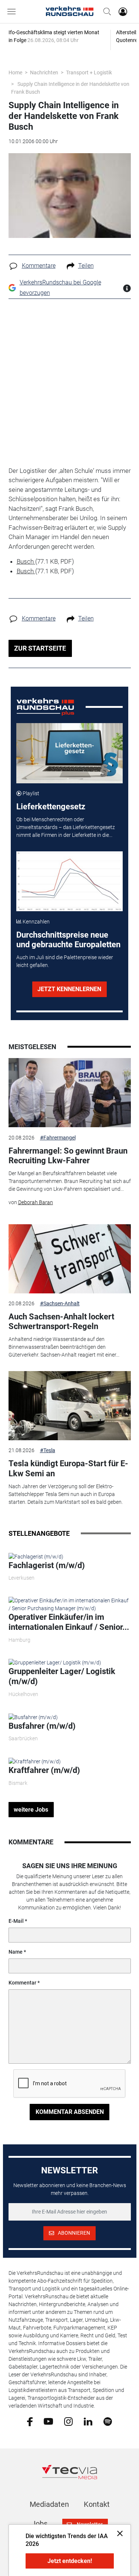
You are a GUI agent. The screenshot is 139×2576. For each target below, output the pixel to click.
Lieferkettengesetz (51, 807)
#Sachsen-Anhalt (60, 1303)
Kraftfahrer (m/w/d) (44, 1770)
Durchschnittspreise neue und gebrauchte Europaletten (68, 940)
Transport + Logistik (89, 72)
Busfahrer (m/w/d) (42, 1726)
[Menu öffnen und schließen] (13, 12)
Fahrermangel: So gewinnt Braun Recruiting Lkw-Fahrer (68, 1156)
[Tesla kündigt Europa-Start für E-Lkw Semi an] (70, 1406)
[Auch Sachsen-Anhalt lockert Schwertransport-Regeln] (70, 1259)
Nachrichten (44, 72)
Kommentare (39, 266)
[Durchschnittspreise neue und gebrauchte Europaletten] (69, 881)
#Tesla (48, 1450)
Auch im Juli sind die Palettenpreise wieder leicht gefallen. (65, 961)
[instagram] (68, 2421)
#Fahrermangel (58, 1138)
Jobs (39, 2524)
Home (15, 72)
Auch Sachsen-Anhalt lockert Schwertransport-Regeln (61, 1321)
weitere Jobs (31, 1810)
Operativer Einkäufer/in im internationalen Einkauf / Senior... (69, 1622)
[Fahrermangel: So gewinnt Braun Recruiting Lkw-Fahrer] (70, 1093)
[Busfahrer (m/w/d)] (33, 1717)
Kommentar (22, 1983)
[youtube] (48, 2421)
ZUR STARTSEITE (40, 648)
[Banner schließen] (118, 2533)
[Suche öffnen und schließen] (105, 12)
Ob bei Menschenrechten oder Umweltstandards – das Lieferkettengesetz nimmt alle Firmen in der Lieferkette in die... (66, 827)
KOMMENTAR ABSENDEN (70, 2112)
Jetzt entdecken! (70, 2561)
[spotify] (108, 2421)
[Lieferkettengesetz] (69, 753)
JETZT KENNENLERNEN (69, 989)
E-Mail (16, 1921)
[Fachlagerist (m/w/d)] (36, 1556)
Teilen (86, 266)
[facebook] (30, 2421)
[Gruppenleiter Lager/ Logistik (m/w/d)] (55, 1663)
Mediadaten (49, 2504)
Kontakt (97, 2504)
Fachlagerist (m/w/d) (47, 1565)
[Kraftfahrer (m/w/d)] (35, 1761)
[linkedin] (88, 2421)
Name (16, 1952)
